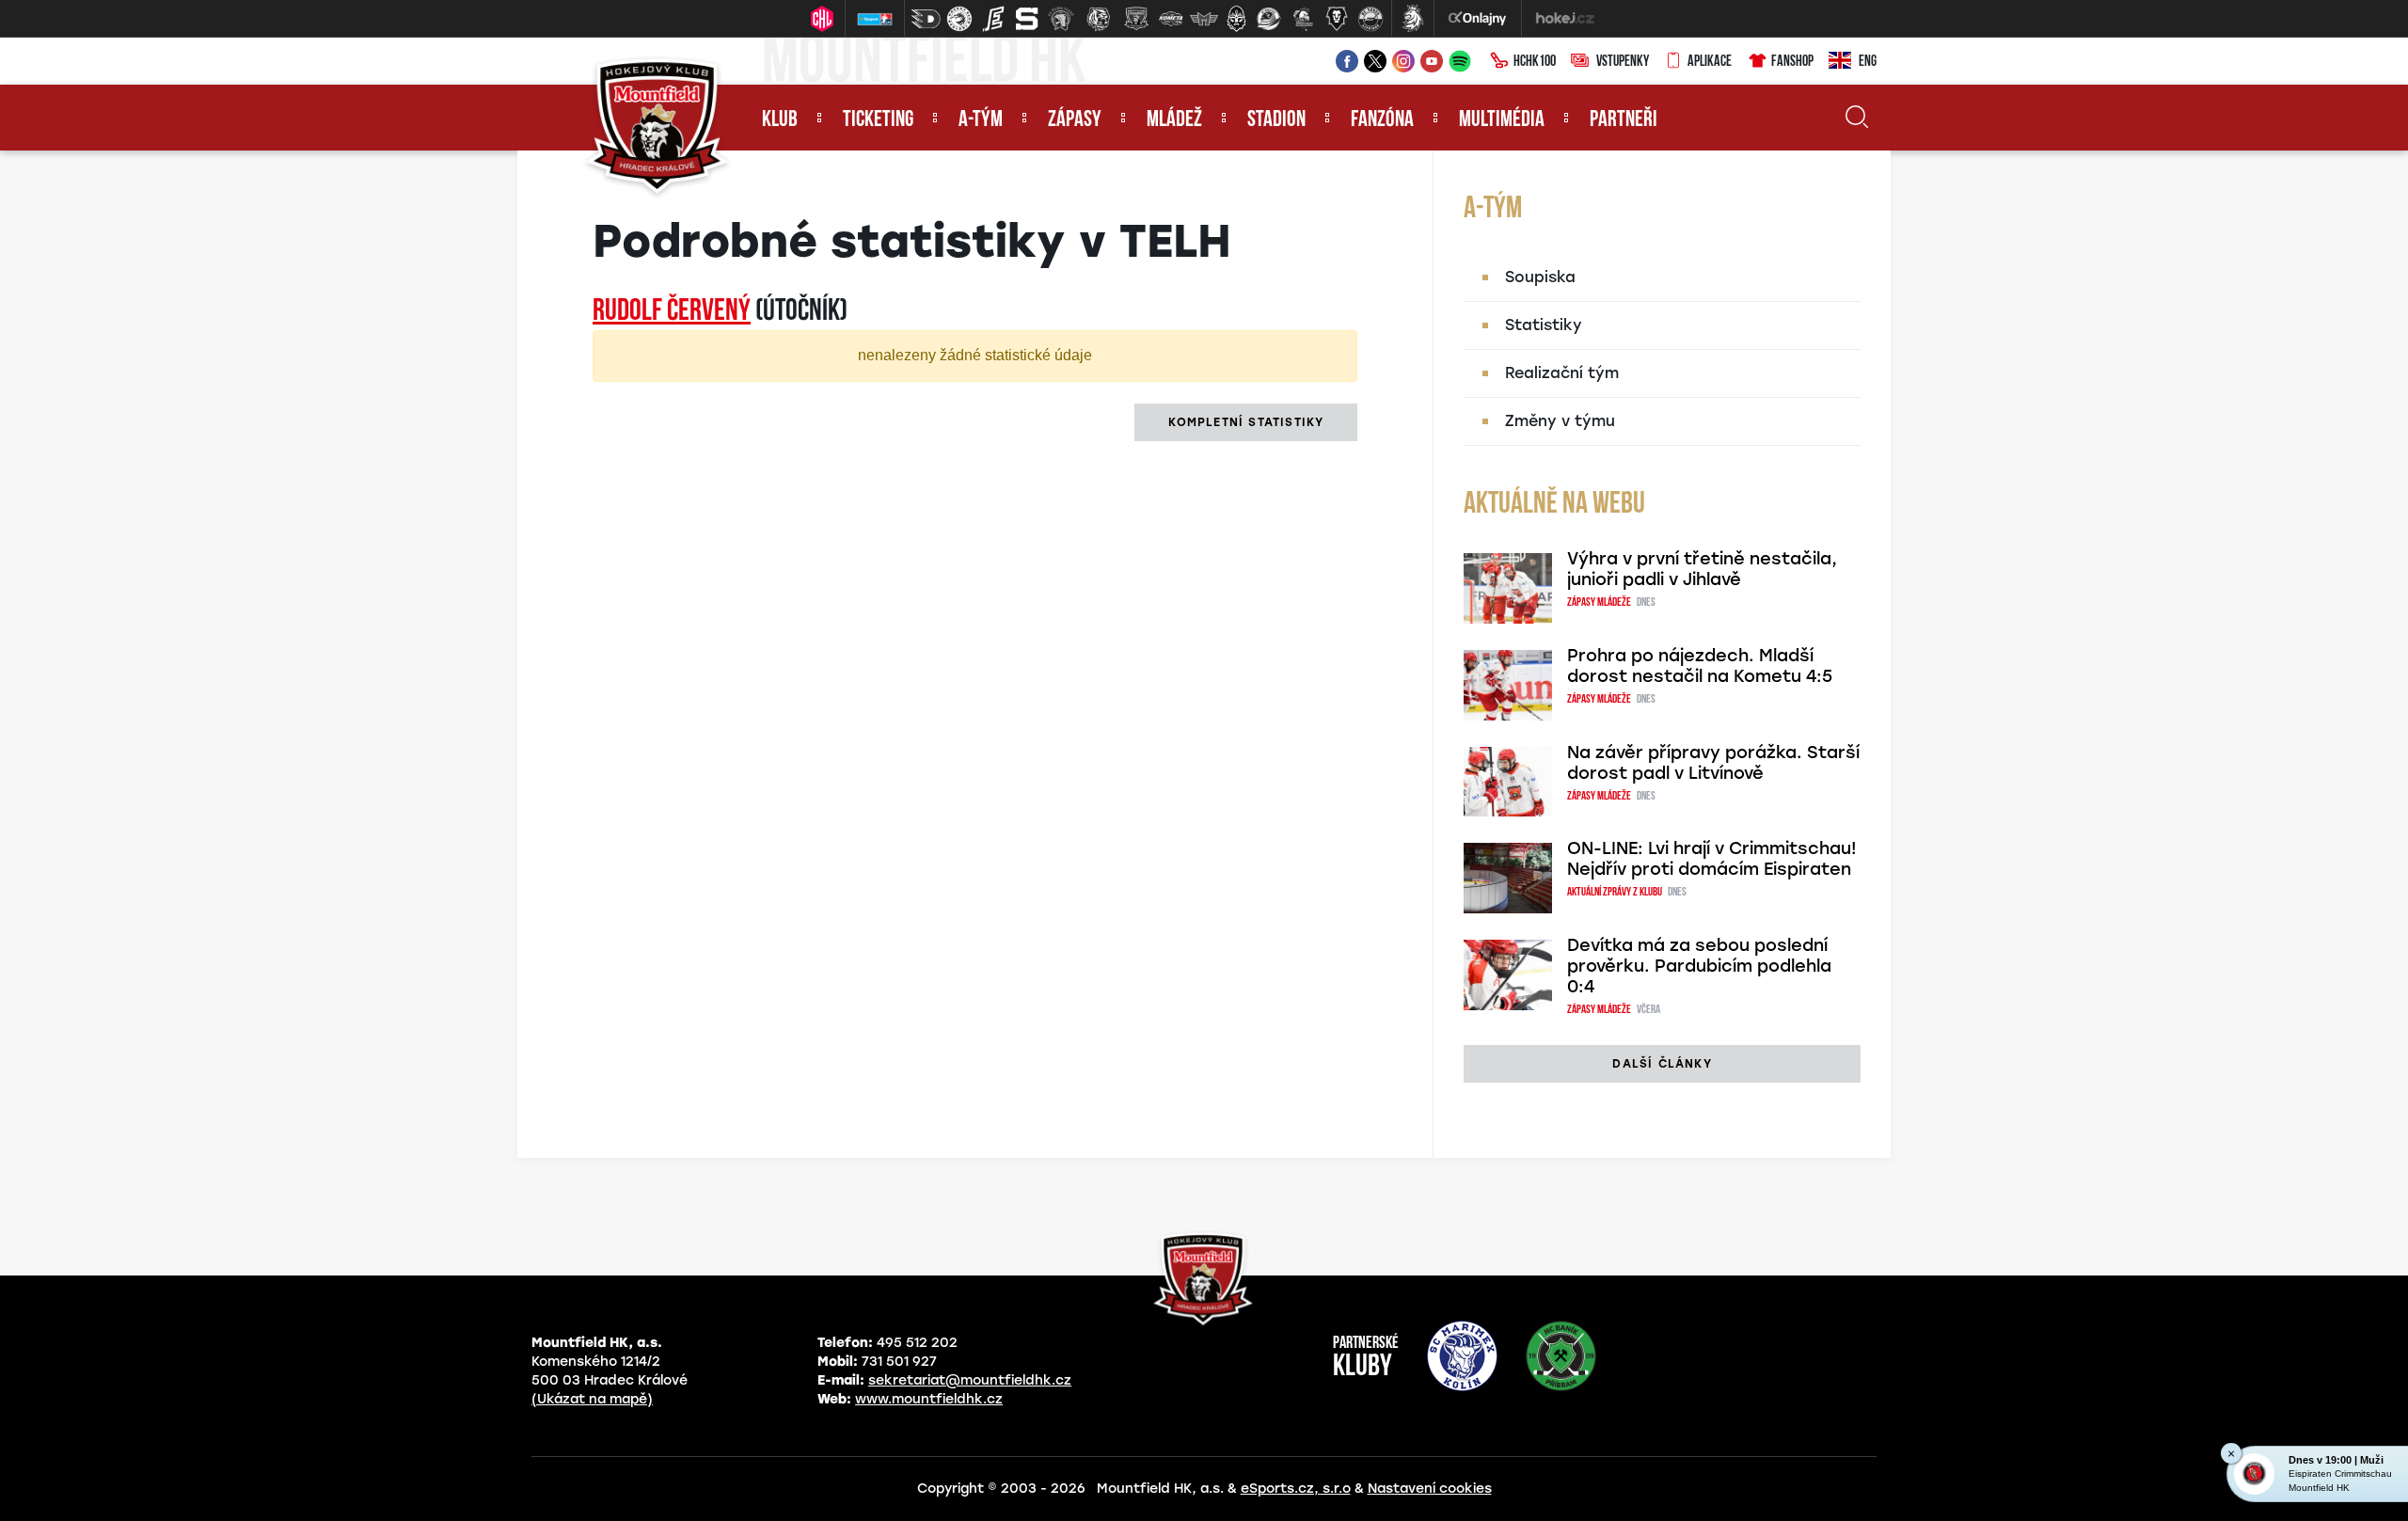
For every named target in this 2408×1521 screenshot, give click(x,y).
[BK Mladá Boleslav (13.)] (1337, 19)
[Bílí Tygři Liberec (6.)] (1099, 19)
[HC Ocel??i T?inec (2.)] (959, 19)
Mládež (1174, 120)
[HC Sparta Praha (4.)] (1027, 19)
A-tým (981, 120)
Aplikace (1710, 62)
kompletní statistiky (1246, 422)
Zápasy (1075, 120)
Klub (780, 120)
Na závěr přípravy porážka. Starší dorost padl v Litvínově (1713, 763)
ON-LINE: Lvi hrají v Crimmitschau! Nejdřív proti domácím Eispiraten (1712, 859)
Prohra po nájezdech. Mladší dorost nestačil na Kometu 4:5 (1700, 666)
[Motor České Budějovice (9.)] (1204, 19)
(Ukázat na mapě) (592, 1399)
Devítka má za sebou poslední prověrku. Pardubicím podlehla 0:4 (1699, 966)
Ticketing (878, 120)
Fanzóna (1382, 120)
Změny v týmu (1560, 421)
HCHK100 (1535, 62)
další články (1662, 1064)
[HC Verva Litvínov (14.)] (1370, 19)
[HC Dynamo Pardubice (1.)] (926, 19)
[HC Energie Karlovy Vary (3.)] (993, 19)
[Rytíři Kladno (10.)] (1236, 19)
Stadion (1276, 120)
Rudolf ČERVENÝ (672, 312)
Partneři (1624, 120)
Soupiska (1540, 277)
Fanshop (1792, 62)
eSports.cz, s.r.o (1296, 1489)
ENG (1868, 62)
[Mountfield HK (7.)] (1136, 19)
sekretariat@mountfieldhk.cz (970, 1380)
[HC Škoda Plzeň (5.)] (1061, 19)
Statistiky (1544, 325)
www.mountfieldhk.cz (929, 1399)
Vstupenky (1623, 62)
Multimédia (1502, 120)
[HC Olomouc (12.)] (1303, 19)
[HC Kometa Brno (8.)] (1170, 19)
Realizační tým (1562, 373)
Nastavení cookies (1430, 1489)
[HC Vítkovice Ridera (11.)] (1269, 19)
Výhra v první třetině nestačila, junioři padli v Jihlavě (1702, 569)
